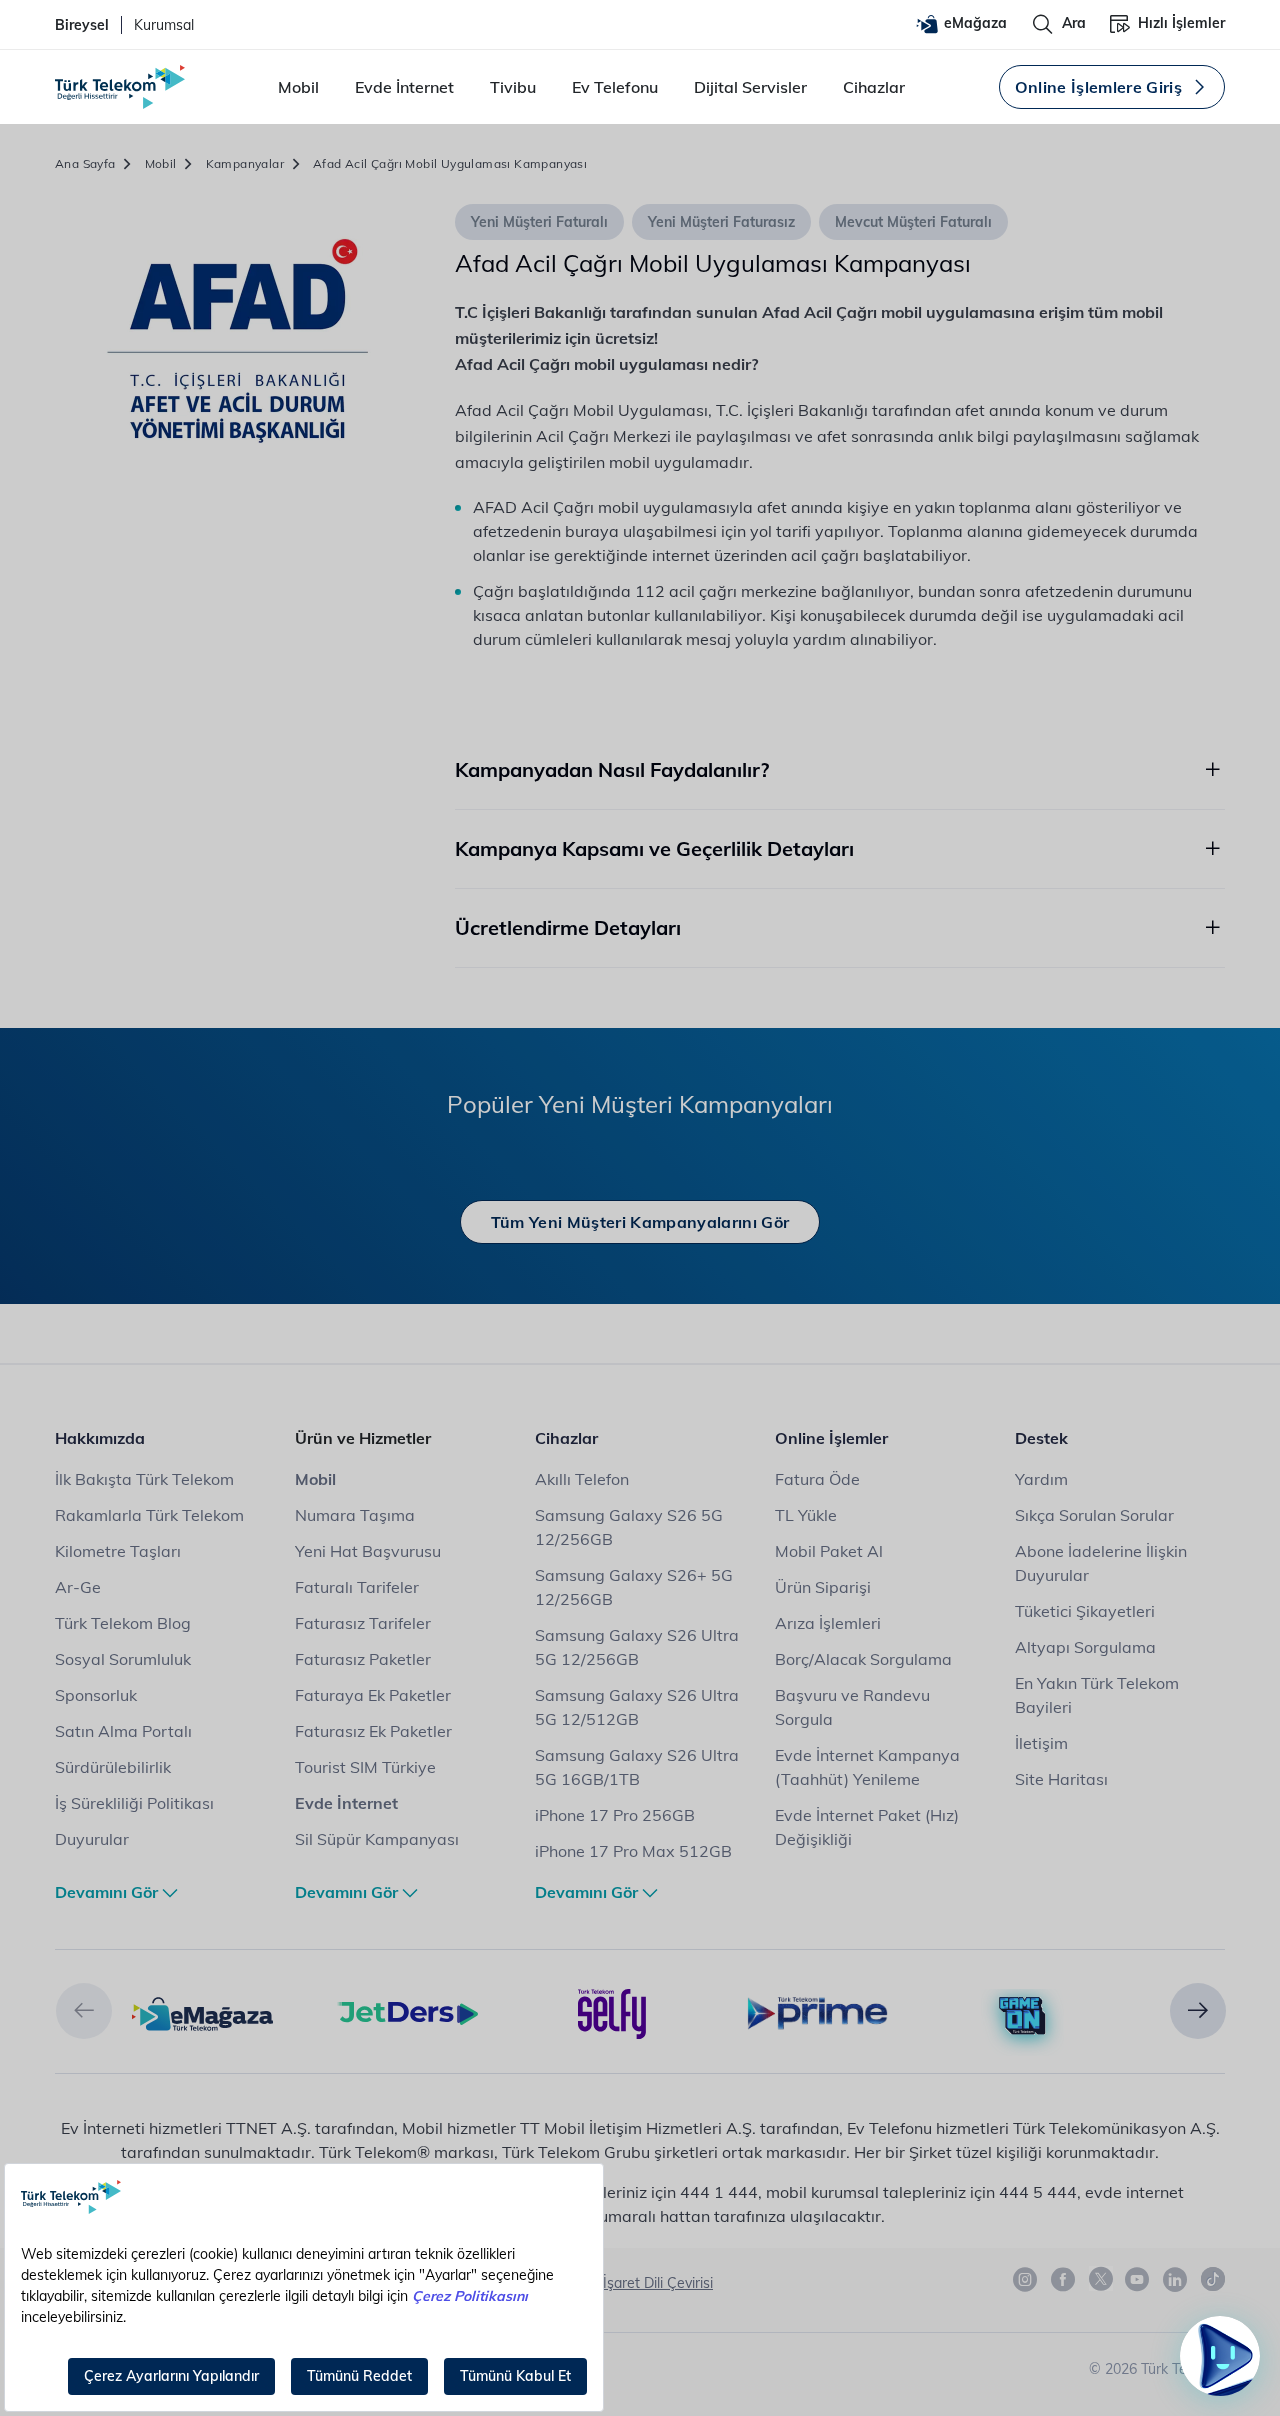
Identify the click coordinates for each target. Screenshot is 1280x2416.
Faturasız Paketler (363, 1659)
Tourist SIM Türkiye (365, 1767)
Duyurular (92, 1839)
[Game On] (1022, 2016)
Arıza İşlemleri (828, 1623)
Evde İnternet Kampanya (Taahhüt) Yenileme (867, 1767)
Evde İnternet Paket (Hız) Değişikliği (867, 1827)
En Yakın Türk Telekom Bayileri (1097, 1695)
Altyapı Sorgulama (1085, 1647)
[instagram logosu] (1026, 2280)
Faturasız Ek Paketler (373, 1731)
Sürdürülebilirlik (113, 1767)
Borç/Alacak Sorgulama (863, 1659)
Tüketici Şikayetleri (1085, 1611)
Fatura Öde (817, 1479)
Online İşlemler (831, 1438)
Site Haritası (1061, 1779)
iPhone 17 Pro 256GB (615, 1815)
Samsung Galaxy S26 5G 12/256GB (629, 1527)
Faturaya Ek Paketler (373, 1695)
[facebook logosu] (1064, 2280)
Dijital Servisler (750, 87)
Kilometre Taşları (118, 1551)
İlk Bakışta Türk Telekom (144, 1479)
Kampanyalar (245, 163)
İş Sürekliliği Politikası (134, 1803)
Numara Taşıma (355, 1515)
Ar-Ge (78, 1587)
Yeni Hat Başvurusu (368, 1551)
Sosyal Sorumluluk (123, 1659)
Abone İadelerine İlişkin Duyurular (1101, 1563)
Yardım (1041, 1479)
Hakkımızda (100, 1438)
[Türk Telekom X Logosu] (1101, 2279)
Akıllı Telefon (582, 1479)
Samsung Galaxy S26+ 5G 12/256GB (634, 1587)
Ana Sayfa (85, 163)
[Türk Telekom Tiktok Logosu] (1213, 2279)
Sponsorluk (96, 1695)
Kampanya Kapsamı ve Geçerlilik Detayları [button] (654, 848)
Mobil (298, 87)
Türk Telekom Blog (123, 1623)
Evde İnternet (404, 87)
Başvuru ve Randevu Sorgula (852, 1707)
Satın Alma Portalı (123, 1731)
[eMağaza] (202, 2012)
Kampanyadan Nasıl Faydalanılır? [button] (612, 769)
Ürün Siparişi (823, 1587)
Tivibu (513, 87)
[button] (84, 2011)
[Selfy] (612, 2012)
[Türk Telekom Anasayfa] (120, 87)
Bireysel (82, 25)
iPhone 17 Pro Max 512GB (633, 1851)
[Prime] (817, 2012)
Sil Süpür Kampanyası (377, 1839)
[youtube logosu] (1138, 2280)
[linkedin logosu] (1176, 2280)
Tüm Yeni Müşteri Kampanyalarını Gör (640, 1222)
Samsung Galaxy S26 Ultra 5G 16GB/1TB (637, 1767)
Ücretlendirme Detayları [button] (568, 927)
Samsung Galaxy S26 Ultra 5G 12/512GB (637, 1707)
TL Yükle (806, 1515)
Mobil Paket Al (829, 1551)
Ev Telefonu (615, 87)
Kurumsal (164, 25)
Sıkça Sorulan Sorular (1094, 1515)
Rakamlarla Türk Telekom (149, 1515)
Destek (1041, 1438)
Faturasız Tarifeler (363, 1623)
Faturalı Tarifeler (357, 1587)
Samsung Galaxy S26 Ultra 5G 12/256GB (637, 1647)
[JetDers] (407, 2012)
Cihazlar (874, 87)
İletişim (1041, 1743)
